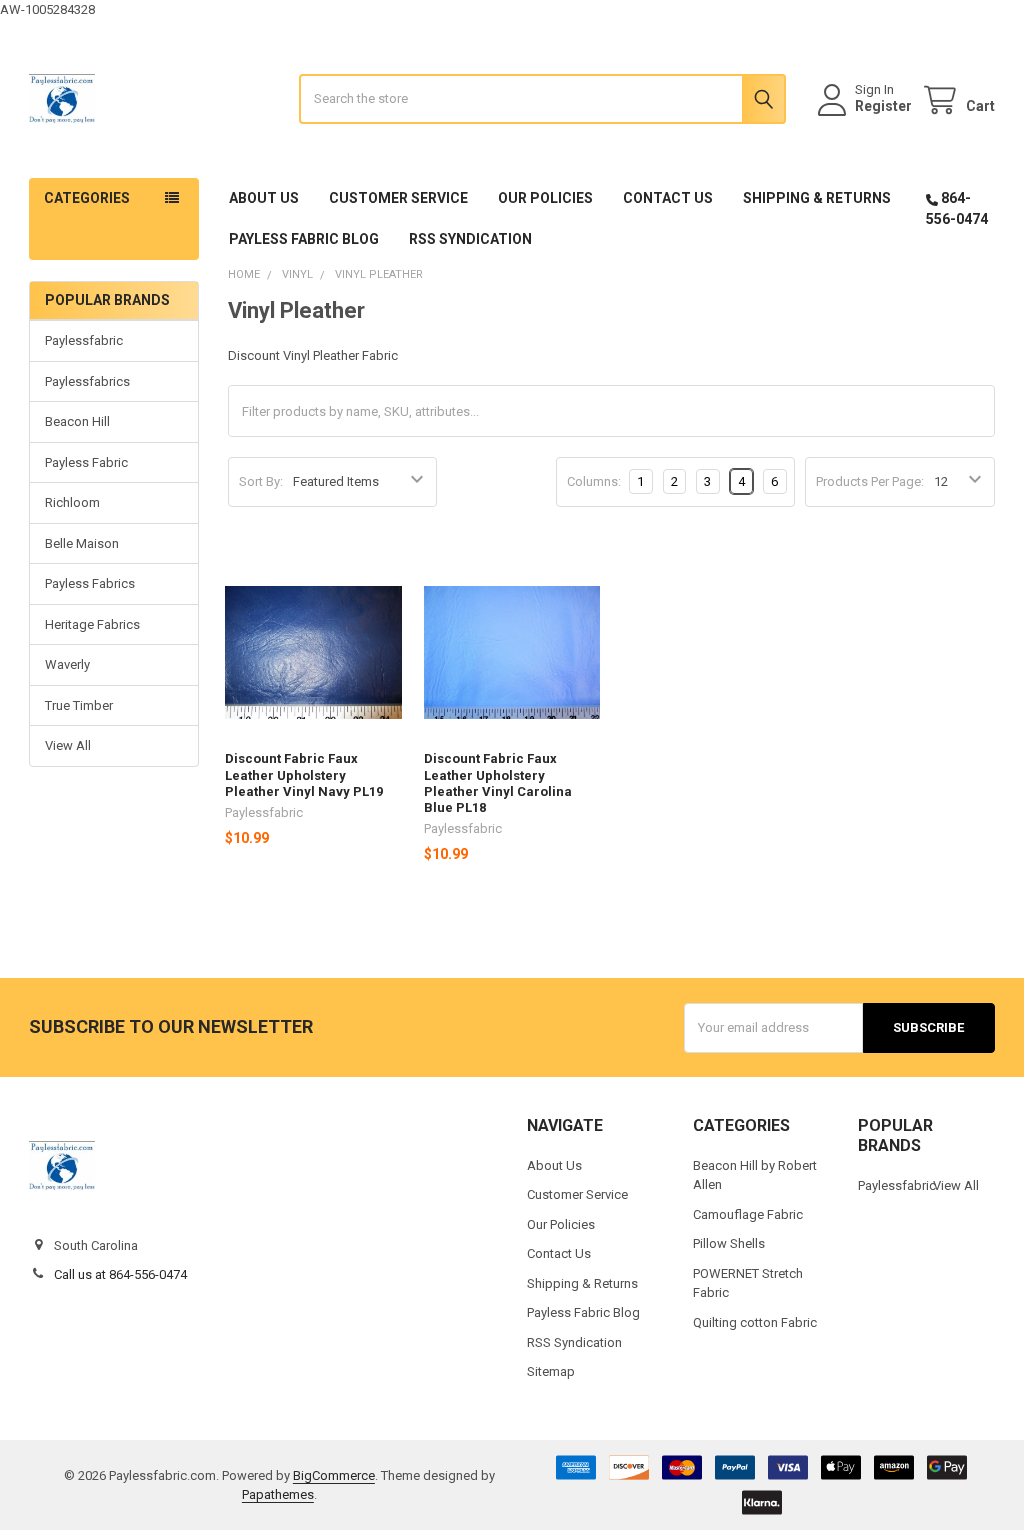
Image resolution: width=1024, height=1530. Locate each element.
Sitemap (551, 1371)
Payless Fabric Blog (304, 239)
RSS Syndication (470, 239)
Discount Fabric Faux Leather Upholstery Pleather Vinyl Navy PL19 (304, 775)
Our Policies (545, 198)
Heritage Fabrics (92, 624)
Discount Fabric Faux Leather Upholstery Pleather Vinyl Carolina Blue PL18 (498, 783)
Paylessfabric (84, 340)
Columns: (594, 481)
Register (883, 106)
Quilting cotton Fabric (755, 1322)
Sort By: (261, 481)
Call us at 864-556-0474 (120, 1274)
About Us (264, 198)
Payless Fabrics (90, 583)
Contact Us (668, 198)
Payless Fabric (86, 462)
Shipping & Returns (817, 198)
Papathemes (278, 1494)
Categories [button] (87, 198)
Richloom (72, 502)
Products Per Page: (870, 481)
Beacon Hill (77, 421)
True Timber (79, 705)
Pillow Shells (729, 1243)
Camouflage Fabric (748, 1214)
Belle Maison (82, 543)
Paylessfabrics (87, 381)
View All (68, 745)
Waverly (67, 664)
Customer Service (398, 198)
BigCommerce (334, 1475)
